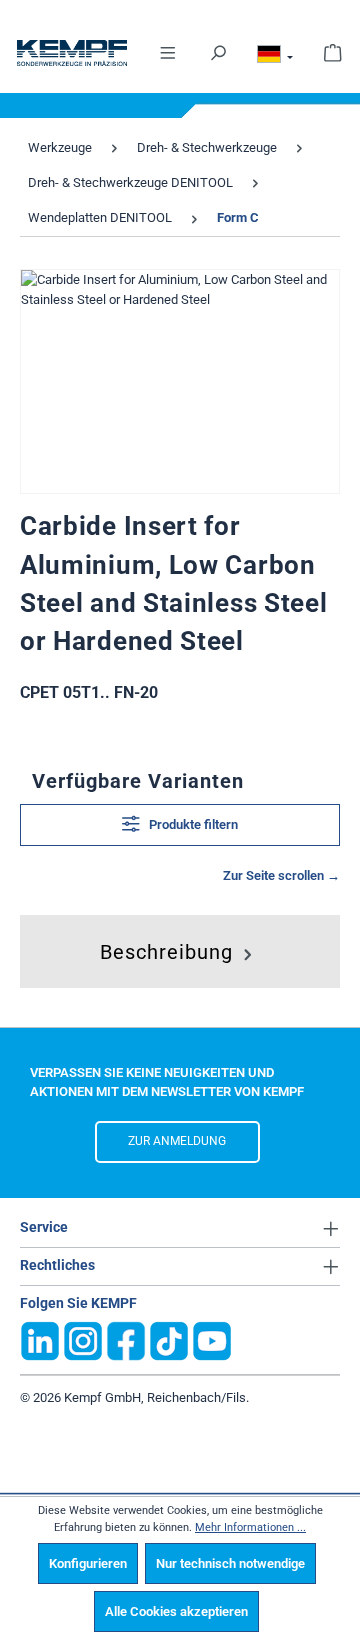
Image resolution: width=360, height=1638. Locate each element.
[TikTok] (169, 1339)
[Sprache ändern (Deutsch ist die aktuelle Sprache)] (275, 57)
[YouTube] (212, 1339)
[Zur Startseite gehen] (72, 53)
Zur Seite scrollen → (281, 875)
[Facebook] (126, 1339)
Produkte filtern (192, 824)
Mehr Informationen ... (250, 1527)
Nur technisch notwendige (230, 1563)
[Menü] (168, 51)
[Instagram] (83, 1339)
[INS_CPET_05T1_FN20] (180, 381)
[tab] (178, 947)
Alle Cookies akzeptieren (176, 1611)
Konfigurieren (88, 1563)
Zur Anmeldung (177, 1141)
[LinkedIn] (40, 1339)
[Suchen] (218, 51)
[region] (180, 381)
